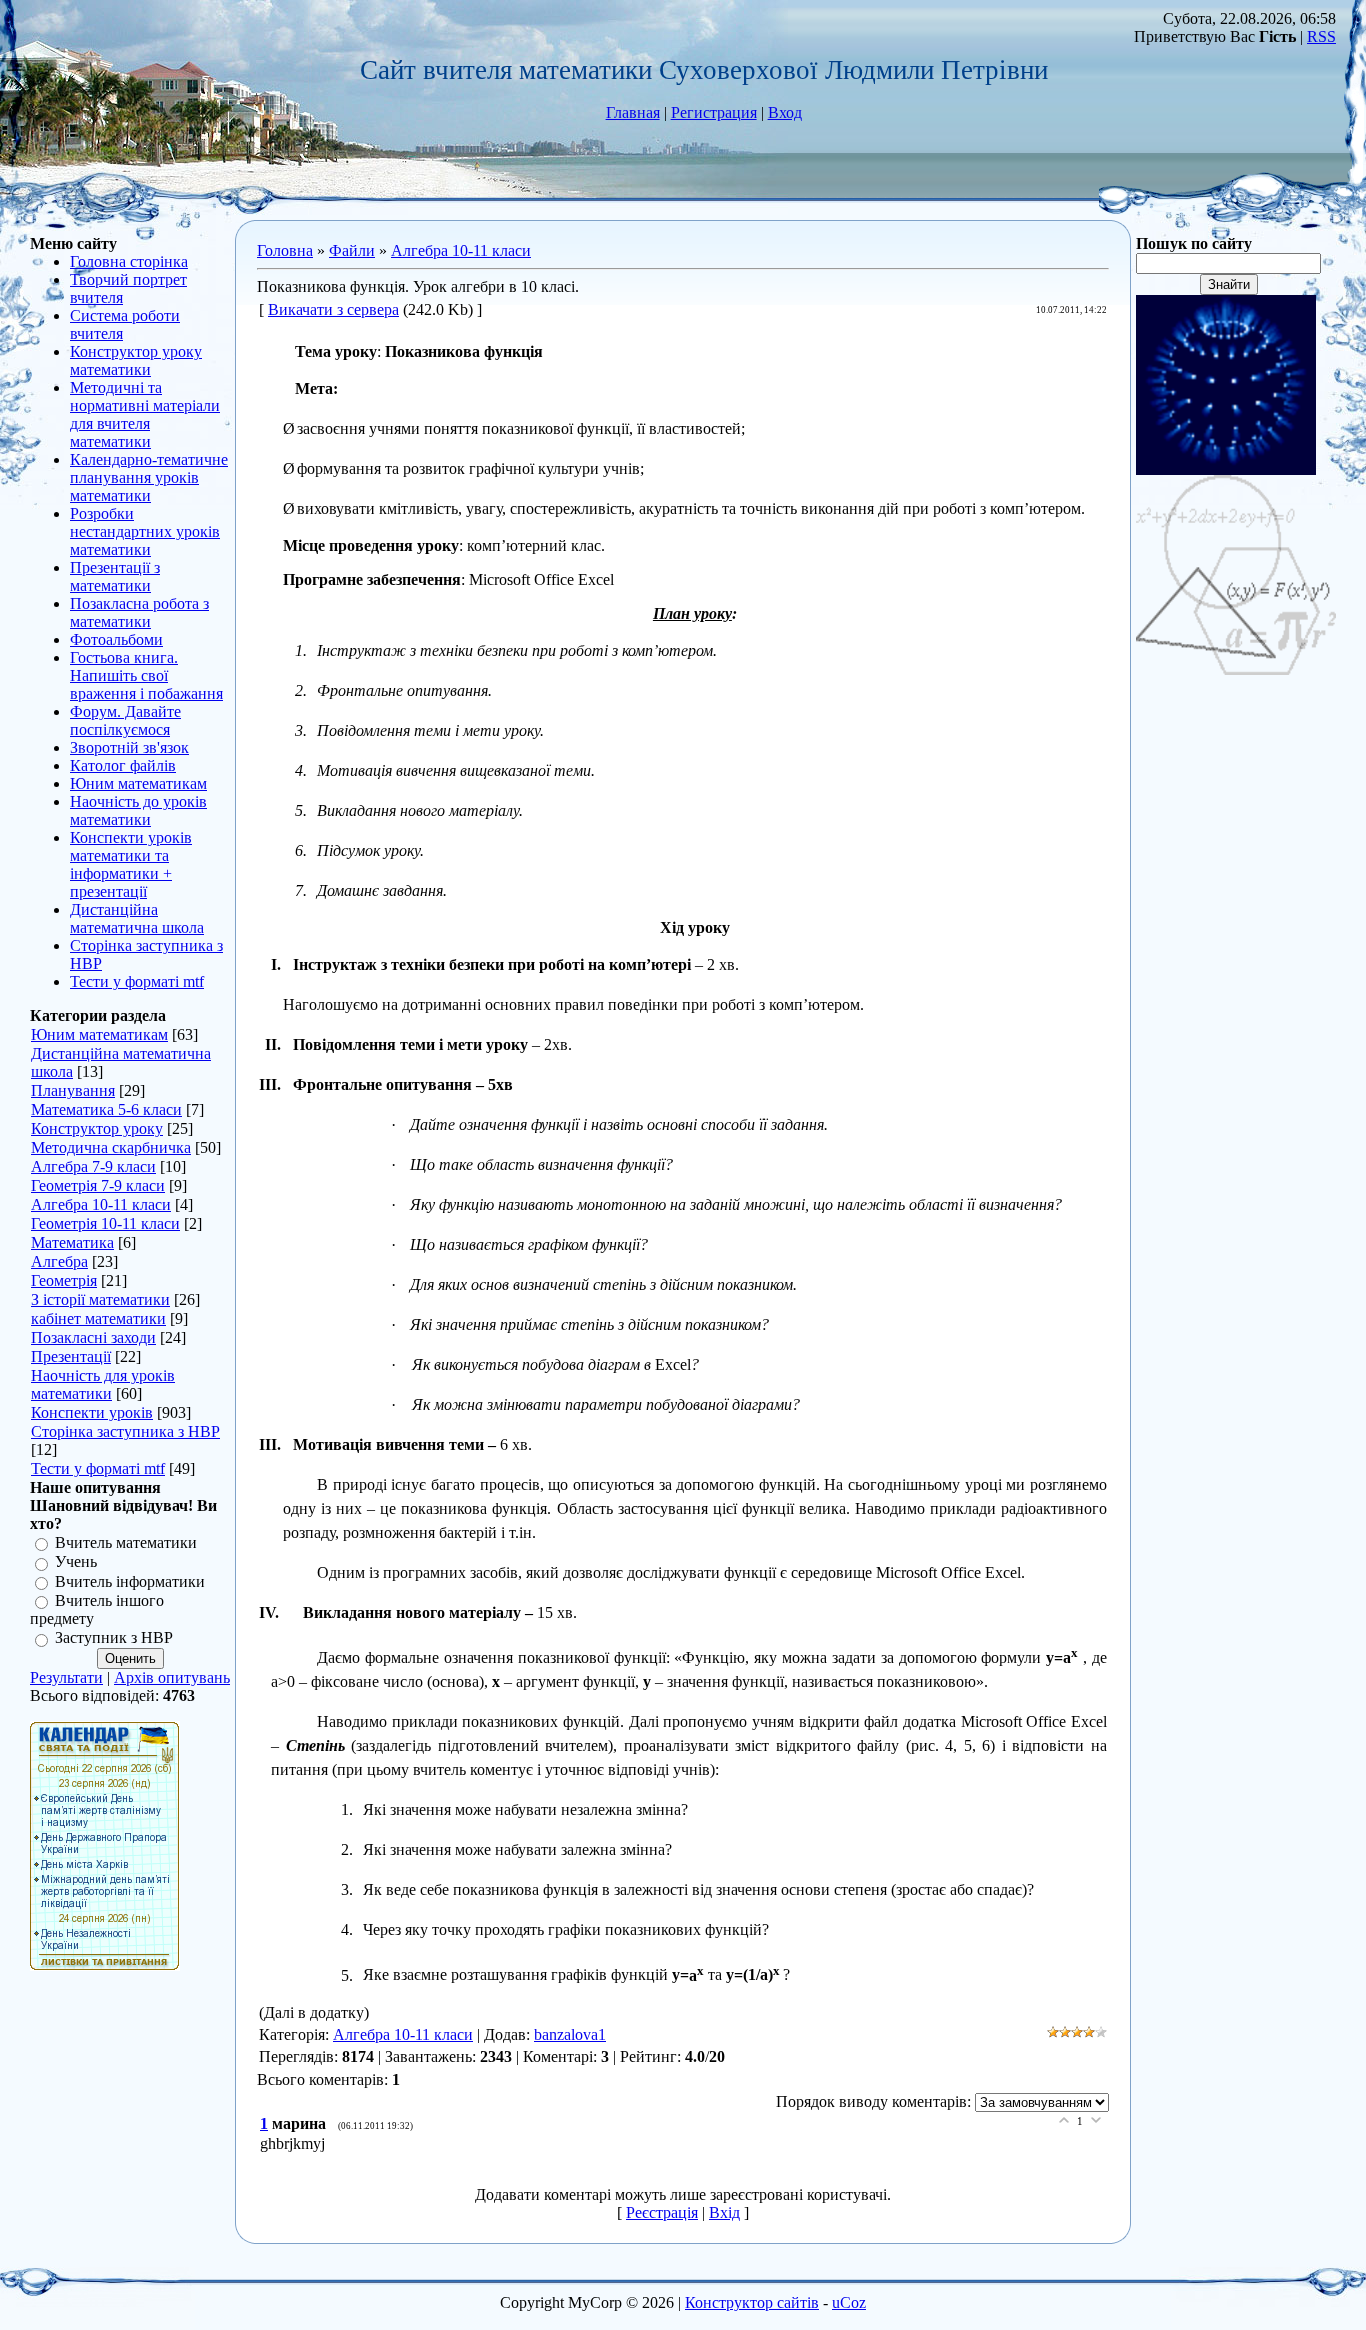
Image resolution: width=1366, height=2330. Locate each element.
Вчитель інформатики (130, 1581)
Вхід (724, 2212)
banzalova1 (570, 2034)
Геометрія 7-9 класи (98, 1185)
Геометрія (64, 1280)
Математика (72, 1242)
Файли (352, 250)
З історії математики (100, 1299)
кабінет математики (98, 1318)
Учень (76, 1562)
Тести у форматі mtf (98, 1468)
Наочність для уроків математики (103, 1384)
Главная (633, 112)
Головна (285, 250)
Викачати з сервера (333, 309)
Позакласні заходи (93, 1337)
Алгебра (59, 1261)
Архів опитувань (172, 1677)
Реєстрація (662, 2212)
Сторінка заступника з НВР (125, 1431)
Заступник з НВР (114, 1638)
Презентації (71, 1356)
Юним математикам (99, 1034)
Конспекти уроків (92, 1412)
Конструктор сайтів (752, 2302)
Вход (785, 112)
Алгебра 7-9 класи (93, 1166)
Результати (66, 1677)
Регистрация (714, 112)
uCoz (849, 2302)
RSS (1321, 36)
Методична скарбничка (111, 1147)
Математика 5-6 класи (106, 1109)
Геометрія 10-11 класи (105, 1223)
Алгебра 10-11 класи (101, 1204)
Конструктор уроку (97, 1128)
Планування (73, 1090)
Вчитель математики (126, 1542)
